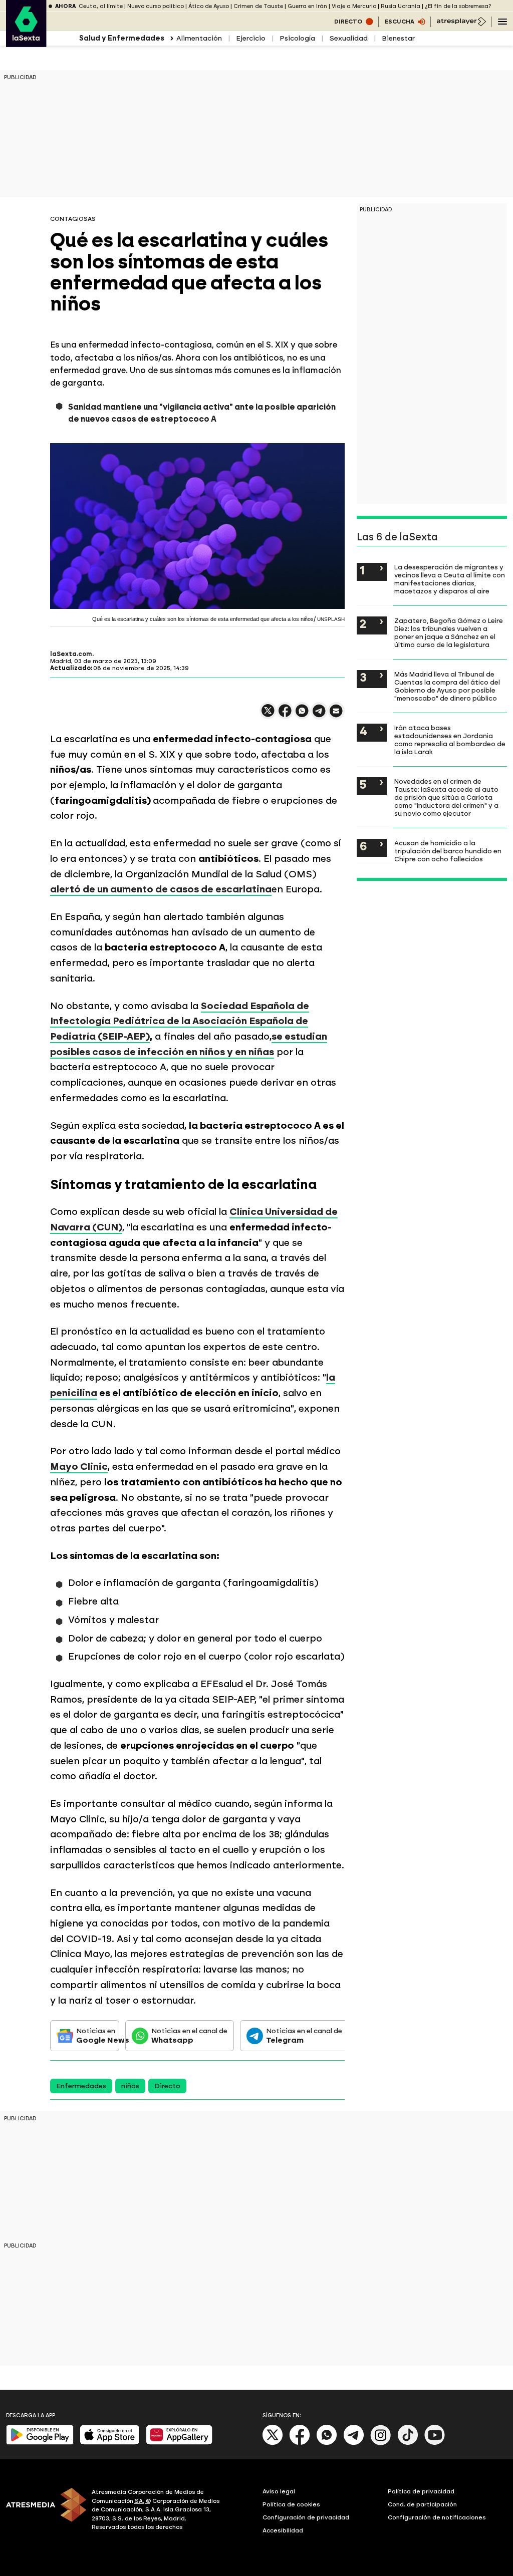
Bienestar (398, 38)
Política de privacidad (421, 2491)
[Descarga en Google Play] (40, 2443)
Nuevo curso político (156, 6)
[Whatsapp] (327, 2443)
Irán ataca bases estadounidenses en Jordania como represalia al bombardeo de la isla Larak (450, 740)
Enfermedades (81, 2086)
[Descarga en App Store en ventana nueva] (110, 2443)
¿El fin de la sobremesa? (458, 6)
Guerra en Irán (307, 6)
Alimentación (199, 38)
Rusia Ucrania (401, 6)
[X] (268, 715)
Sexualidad (348, 38)
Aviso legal (279, 2491)
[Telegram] (354, 2443)
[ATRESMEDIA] (43, 2511)
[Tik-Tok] (408, 2443)
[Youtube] (435, 2443)
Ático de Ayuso (209, 6)
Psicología (297, 38)
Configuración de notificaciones (437, 2517)
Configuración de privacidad (306, 2517)
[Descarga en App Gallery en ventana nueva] (179, 2443)
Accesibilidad (283, 2530)
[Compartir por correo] (336, 715)
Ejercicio (251, 38)
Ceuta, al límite (101, 6)
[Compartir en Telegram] (319, 715)
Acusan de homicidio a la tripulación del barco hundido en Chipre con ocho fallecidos (448, 851)
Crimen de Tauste (258, 6)
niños (130, 2086)
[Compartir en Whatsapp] (302, 715)
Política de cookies (291, 2504)
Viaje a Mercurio (354, 6)
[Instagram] (381, 2443)
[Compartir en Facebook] (285, 715)
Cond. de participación (422, 2504)
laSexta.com (71, 654)
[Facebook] (300, 2443)
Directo (167, 2086)
